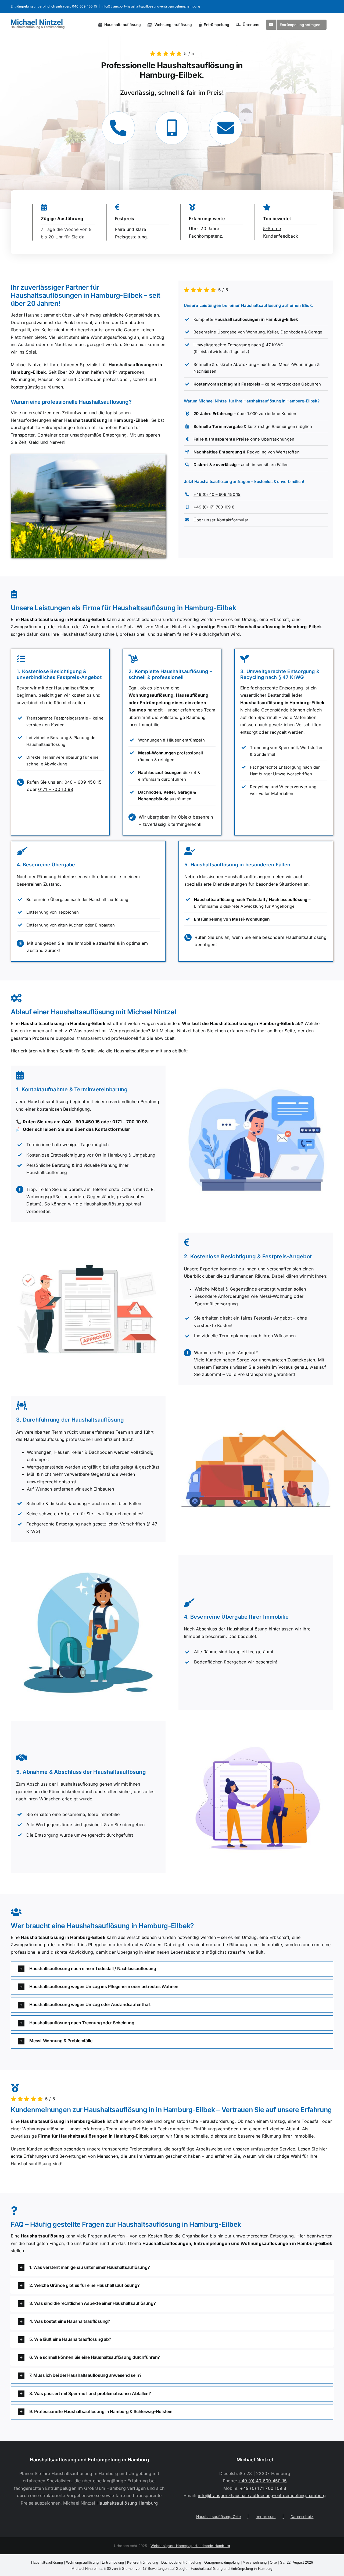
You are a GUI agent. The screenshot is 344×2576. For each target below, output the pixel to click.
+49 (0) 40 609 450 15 (263, 2481)
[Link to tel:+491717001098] (172, 128)
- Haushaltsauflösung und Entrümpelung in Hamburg (172, 2569)
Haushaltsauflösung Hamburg (127, 2503)
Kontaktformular (233, 520)
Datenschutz (302, 2517)
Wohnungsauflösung (82, 2562)
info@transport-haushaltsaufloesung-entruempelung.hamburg (151, 6)
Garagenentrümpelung (222, 2562)
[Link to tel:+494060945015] (118, 128)
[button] (172, 1969)
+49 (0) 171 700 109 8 (214, 507)
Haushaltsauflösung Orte (219, 2517)
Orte (273, 2562)
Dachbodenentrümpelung (181, 2562)
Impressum (266, 2517)
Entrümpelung (113, 2562)
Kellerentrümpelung (143, 2562)
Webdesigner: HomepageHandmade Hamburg (190, 2546)
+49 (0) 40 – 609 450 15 (217, 494)
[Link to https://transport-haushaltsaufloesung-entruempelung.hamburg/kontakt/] (226, 128)
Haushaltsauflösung (47, 2562)
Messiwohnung (255, 2562)
